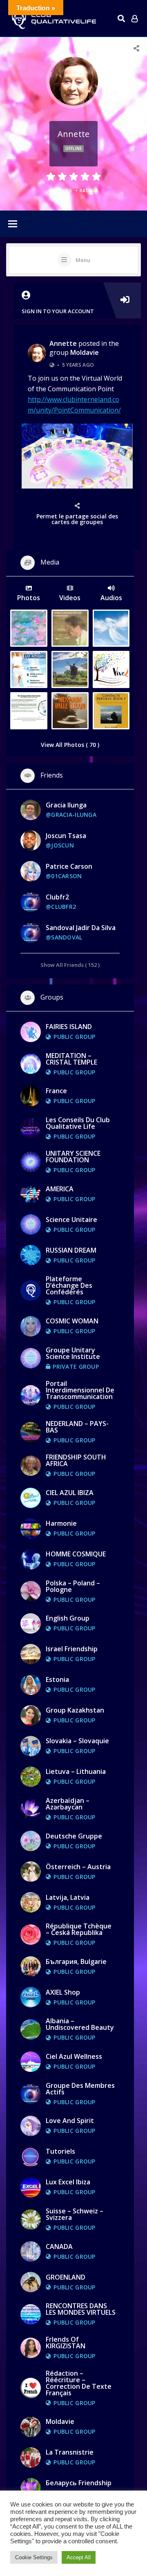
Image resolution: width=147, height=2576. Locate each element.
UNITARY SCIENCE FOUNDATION (73, 1157)
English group (68, 1618)
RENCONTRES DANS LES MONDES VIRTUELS (81, 2309)
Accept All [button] (79, 2557)
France (56, 1091)
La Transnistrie (70, 2452)
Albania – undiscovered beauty (80, 2024)
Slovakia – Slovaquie (77, 1741)
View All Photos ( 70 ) (70, 745)
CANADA (59, 2246)
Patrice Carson (69, 866)
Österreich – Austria (78, 1867)
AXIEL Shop (63, 1992)
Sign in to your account (58, 311)
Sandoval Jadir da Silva (81, 928)
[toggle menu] (13, 224)
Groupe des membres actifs (80, 2089)
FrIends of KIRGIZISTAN (66, 2343)
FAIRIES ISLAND (69, 1027)
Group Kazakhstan (75, 1710)
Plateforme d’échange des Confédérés (69, 1285)
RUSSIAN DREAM (71, 1250)
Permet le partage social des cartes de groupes (77, 519)
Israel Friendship (72, 1649)
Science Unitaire (71, 1220)
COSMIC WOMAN (72, 1321)
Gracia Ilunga (66, 805)
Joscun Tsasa (66, 836)
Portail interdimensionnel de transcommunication (80, 1390)
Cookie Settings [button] (34, 2557)
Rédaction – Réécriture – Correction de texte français (79, 2383)
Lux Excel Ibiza (68, 2182)
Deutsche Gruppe (74, 1836)
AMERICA (60, 1189)
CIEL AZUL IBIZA (70, 1493)
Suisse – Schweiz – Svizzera (75, 2214)
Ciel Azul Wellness (74, 2056)
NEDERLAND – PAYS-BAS (77, 1427)
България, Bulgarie (76, 1962)
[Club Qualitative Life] (53, 19)
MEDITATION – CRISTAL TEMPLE (71, 1059)
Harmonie (61, 1523)
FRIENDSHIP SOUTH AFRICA (76, 1460)
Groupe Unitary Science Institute (73, 1353)
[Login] (135, 18)
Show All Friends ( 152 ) (70, 965)
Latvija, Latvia (68, 1897)
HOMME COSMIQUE (76, 1554)
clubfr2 (57, 897)
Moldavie (85, 352)
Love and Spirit (70, 2121)
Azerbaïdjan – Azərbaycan (68, 1804)
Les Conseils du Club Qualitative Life (78, 1123)
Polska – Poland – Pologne (73, 1586)
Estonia (57, 1679)
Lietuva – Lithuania (76, 1771)
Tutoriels (60, 2151)
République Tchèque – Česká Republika (79, 1929)
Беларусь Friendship (79, 2483)
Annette (63, 343)
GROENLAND (66, 2277)
